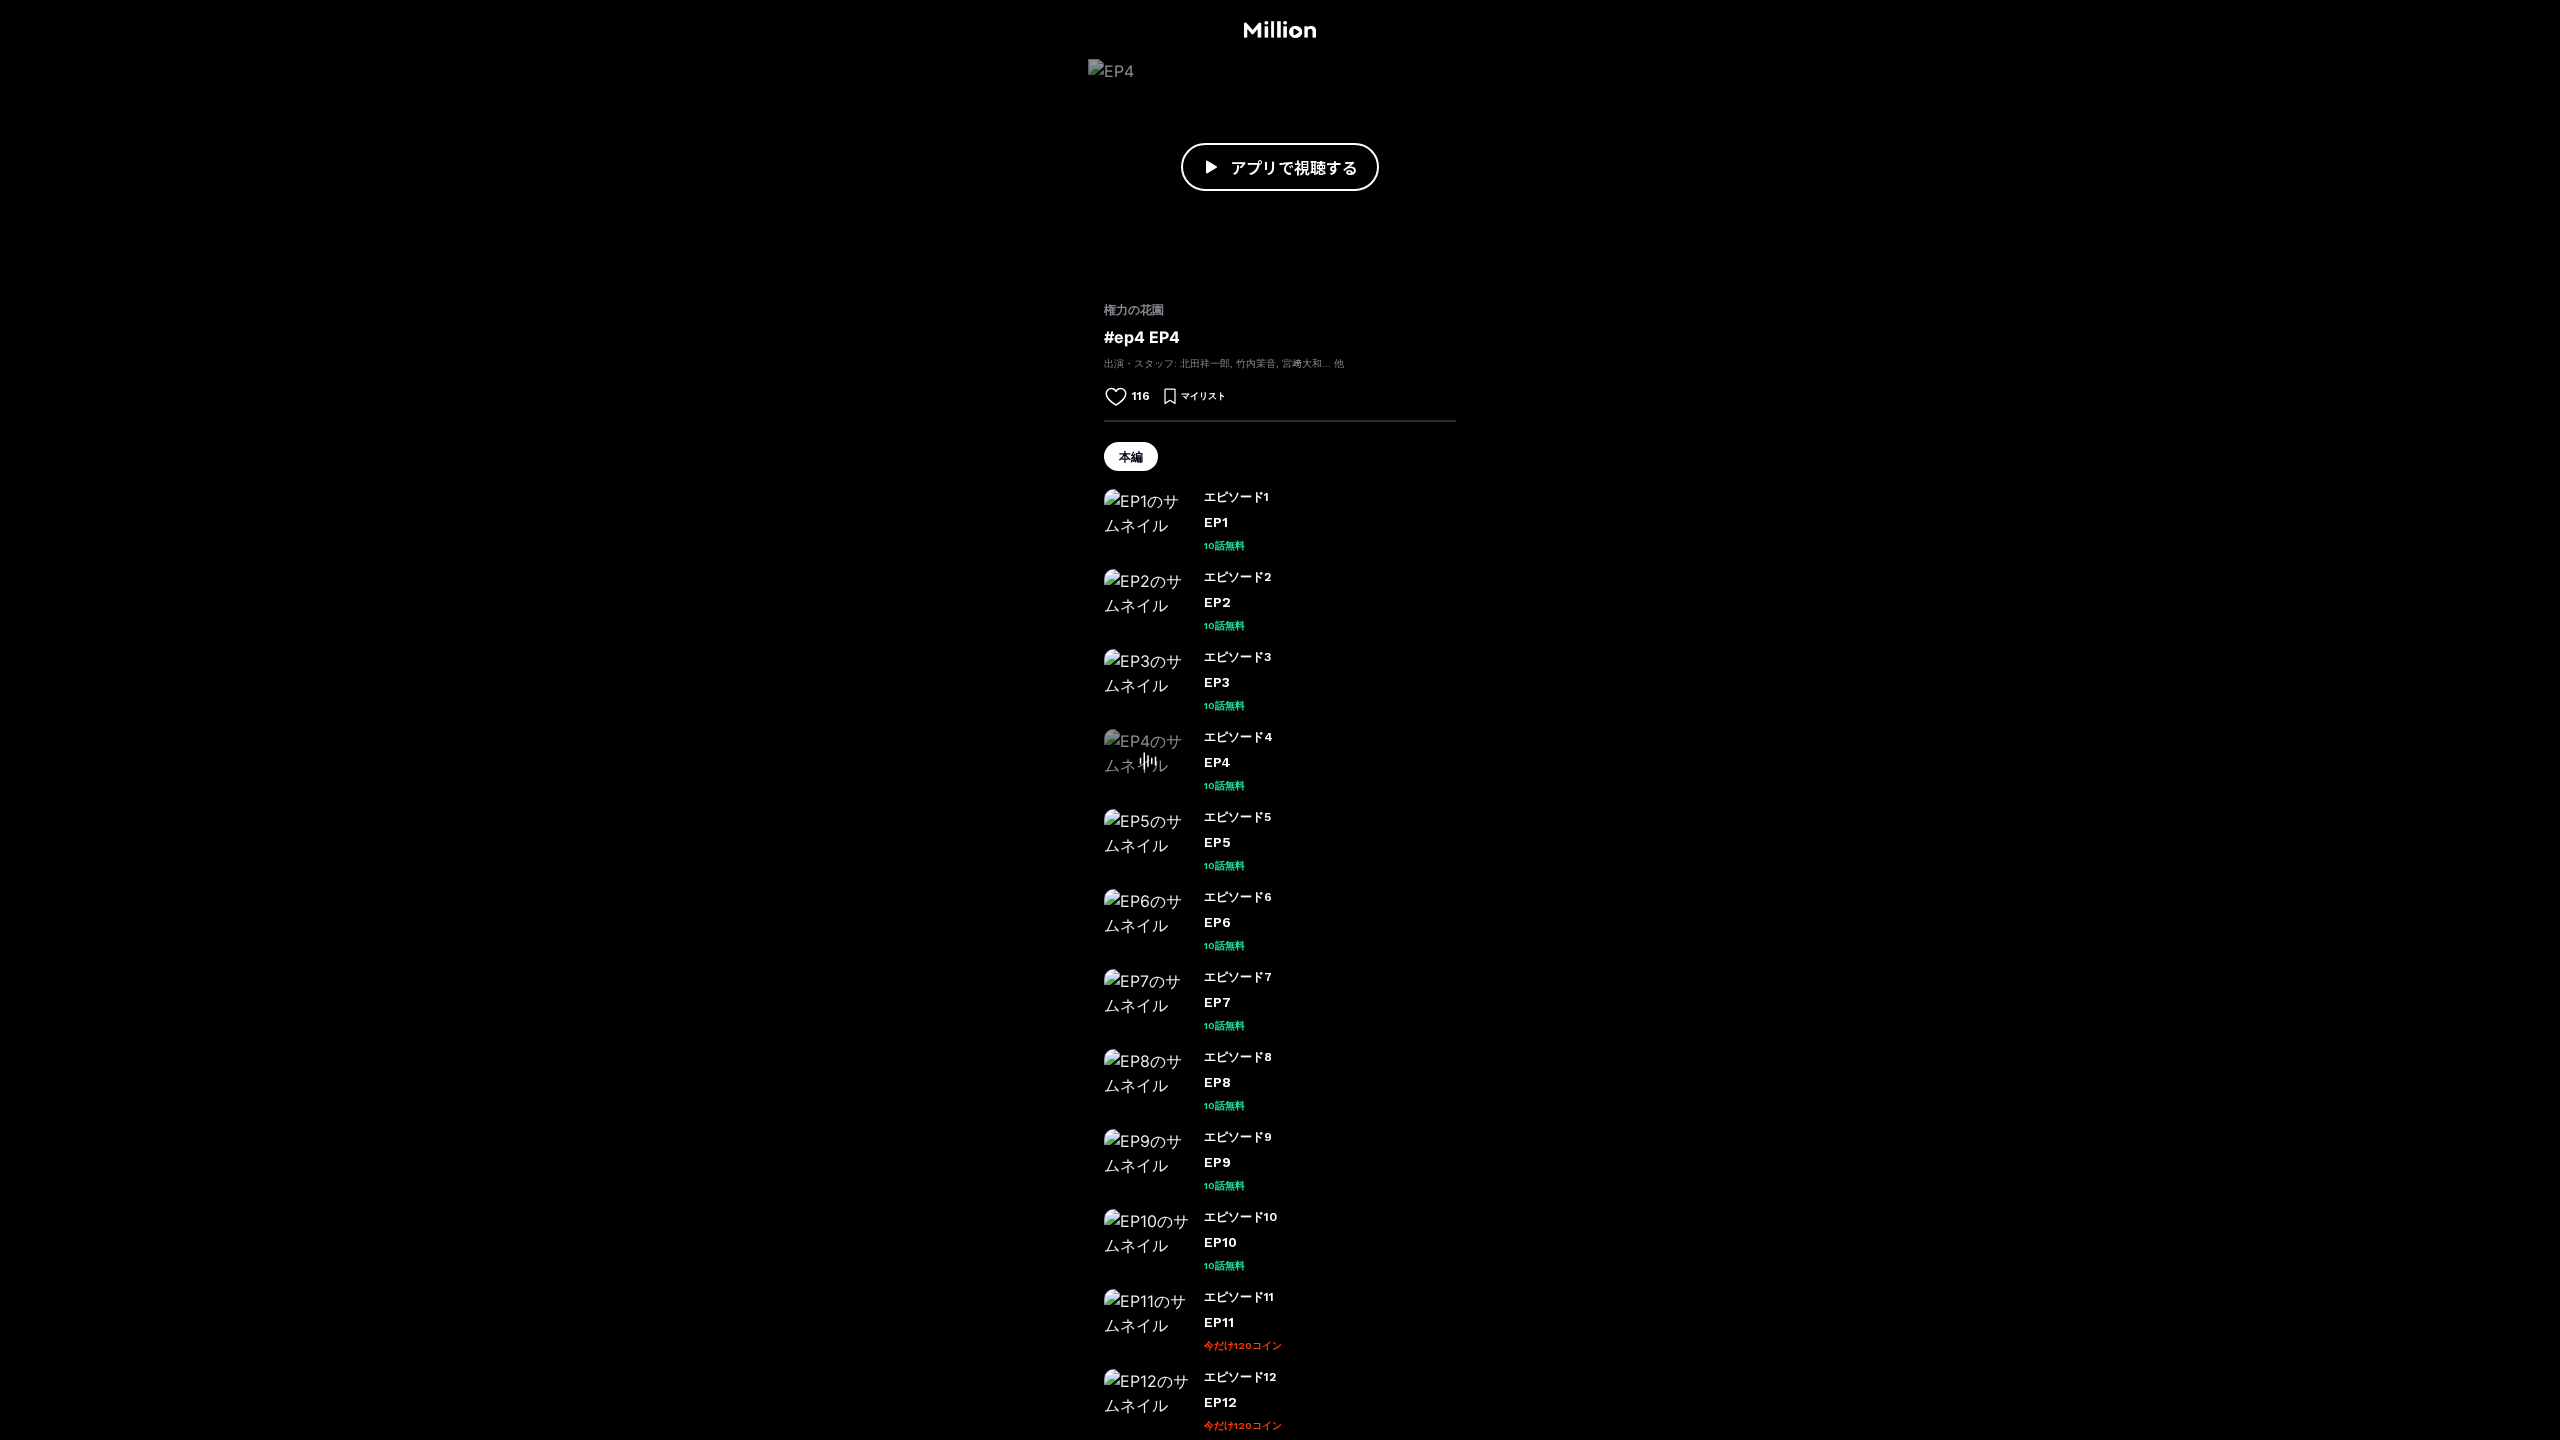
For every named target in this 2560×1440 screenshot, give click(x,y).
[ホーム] (1279, 30)
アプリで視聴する (1294, 167)
